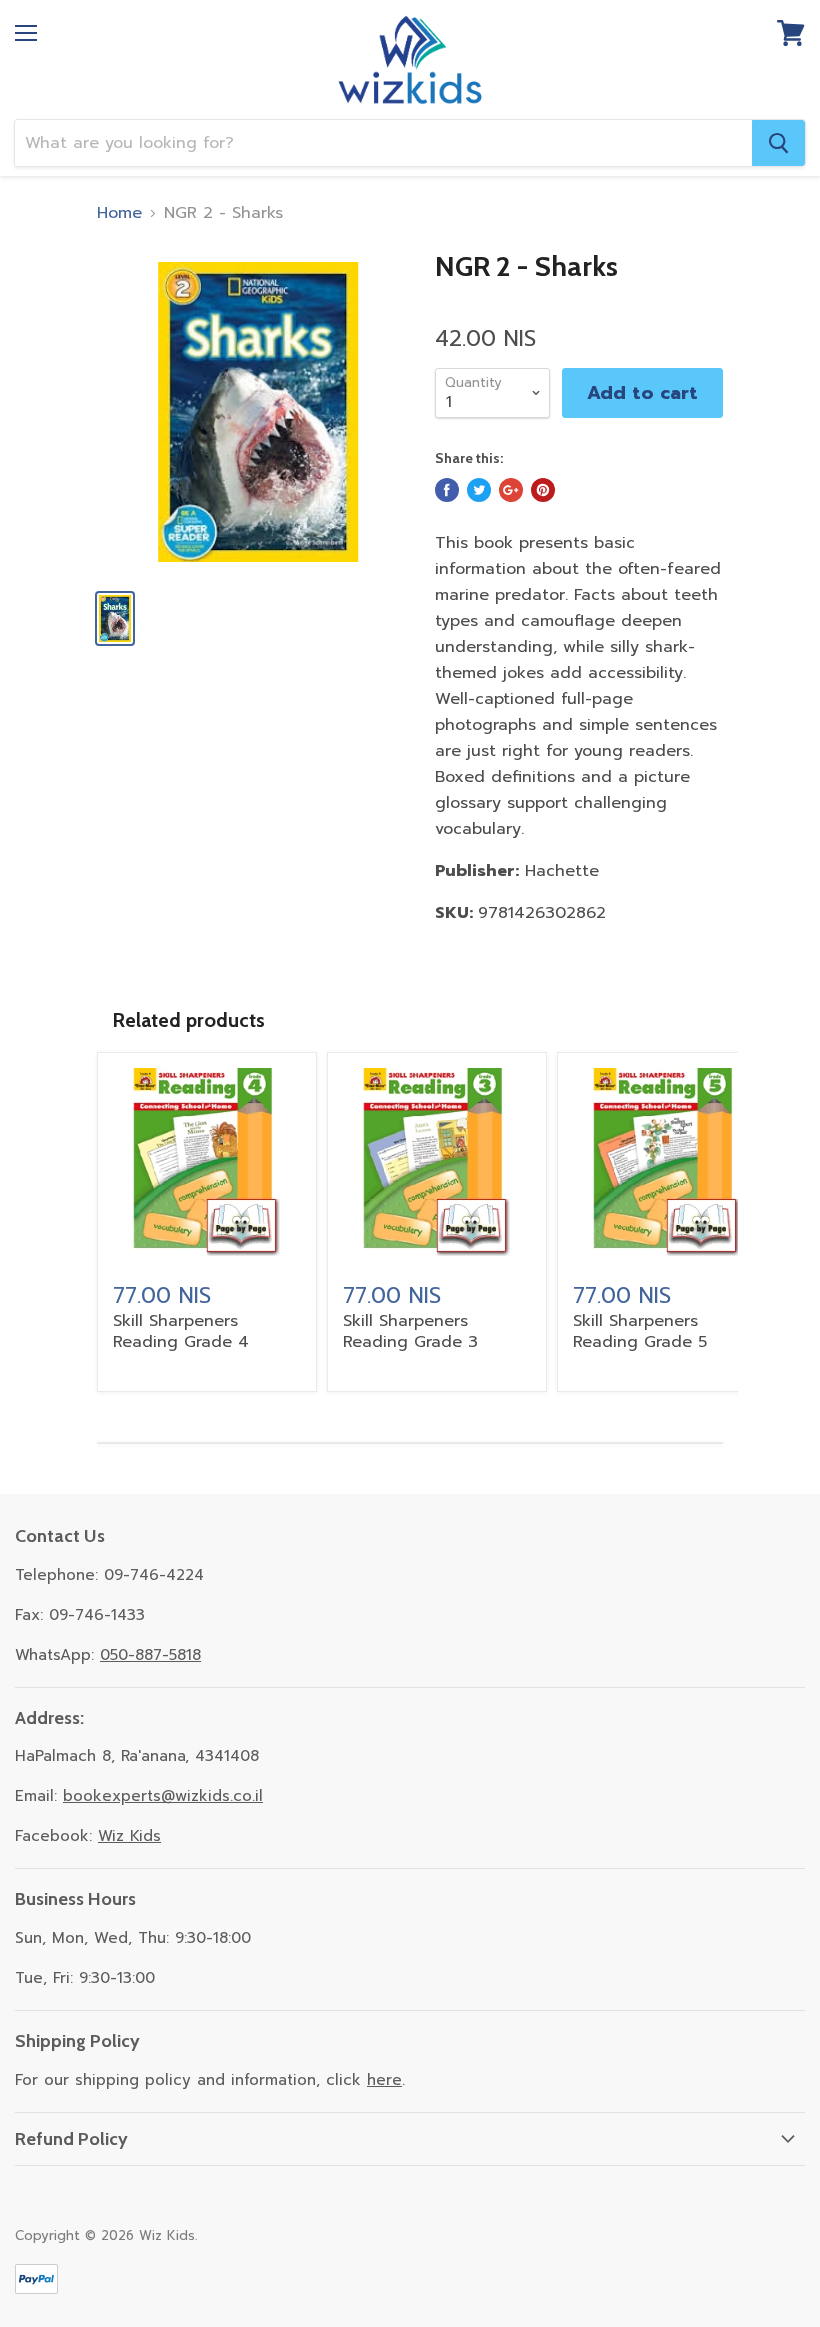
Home (119, 213)
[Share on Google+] (511, 490)
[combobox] (383, 143)
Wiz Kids (129, 1836)
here (384, 2080)
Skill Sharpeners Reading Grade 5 (640, 1331)
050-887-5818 (150, 1655)
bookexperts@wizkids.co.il (163, 1796)
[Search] (778, 143)
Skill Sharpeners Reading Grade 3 (410, 1331)
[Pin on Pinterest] (543, 490)
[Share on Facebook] (447, 490)
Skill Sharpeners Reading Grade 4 (181, 1331)
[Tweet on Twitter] (479, 490)
